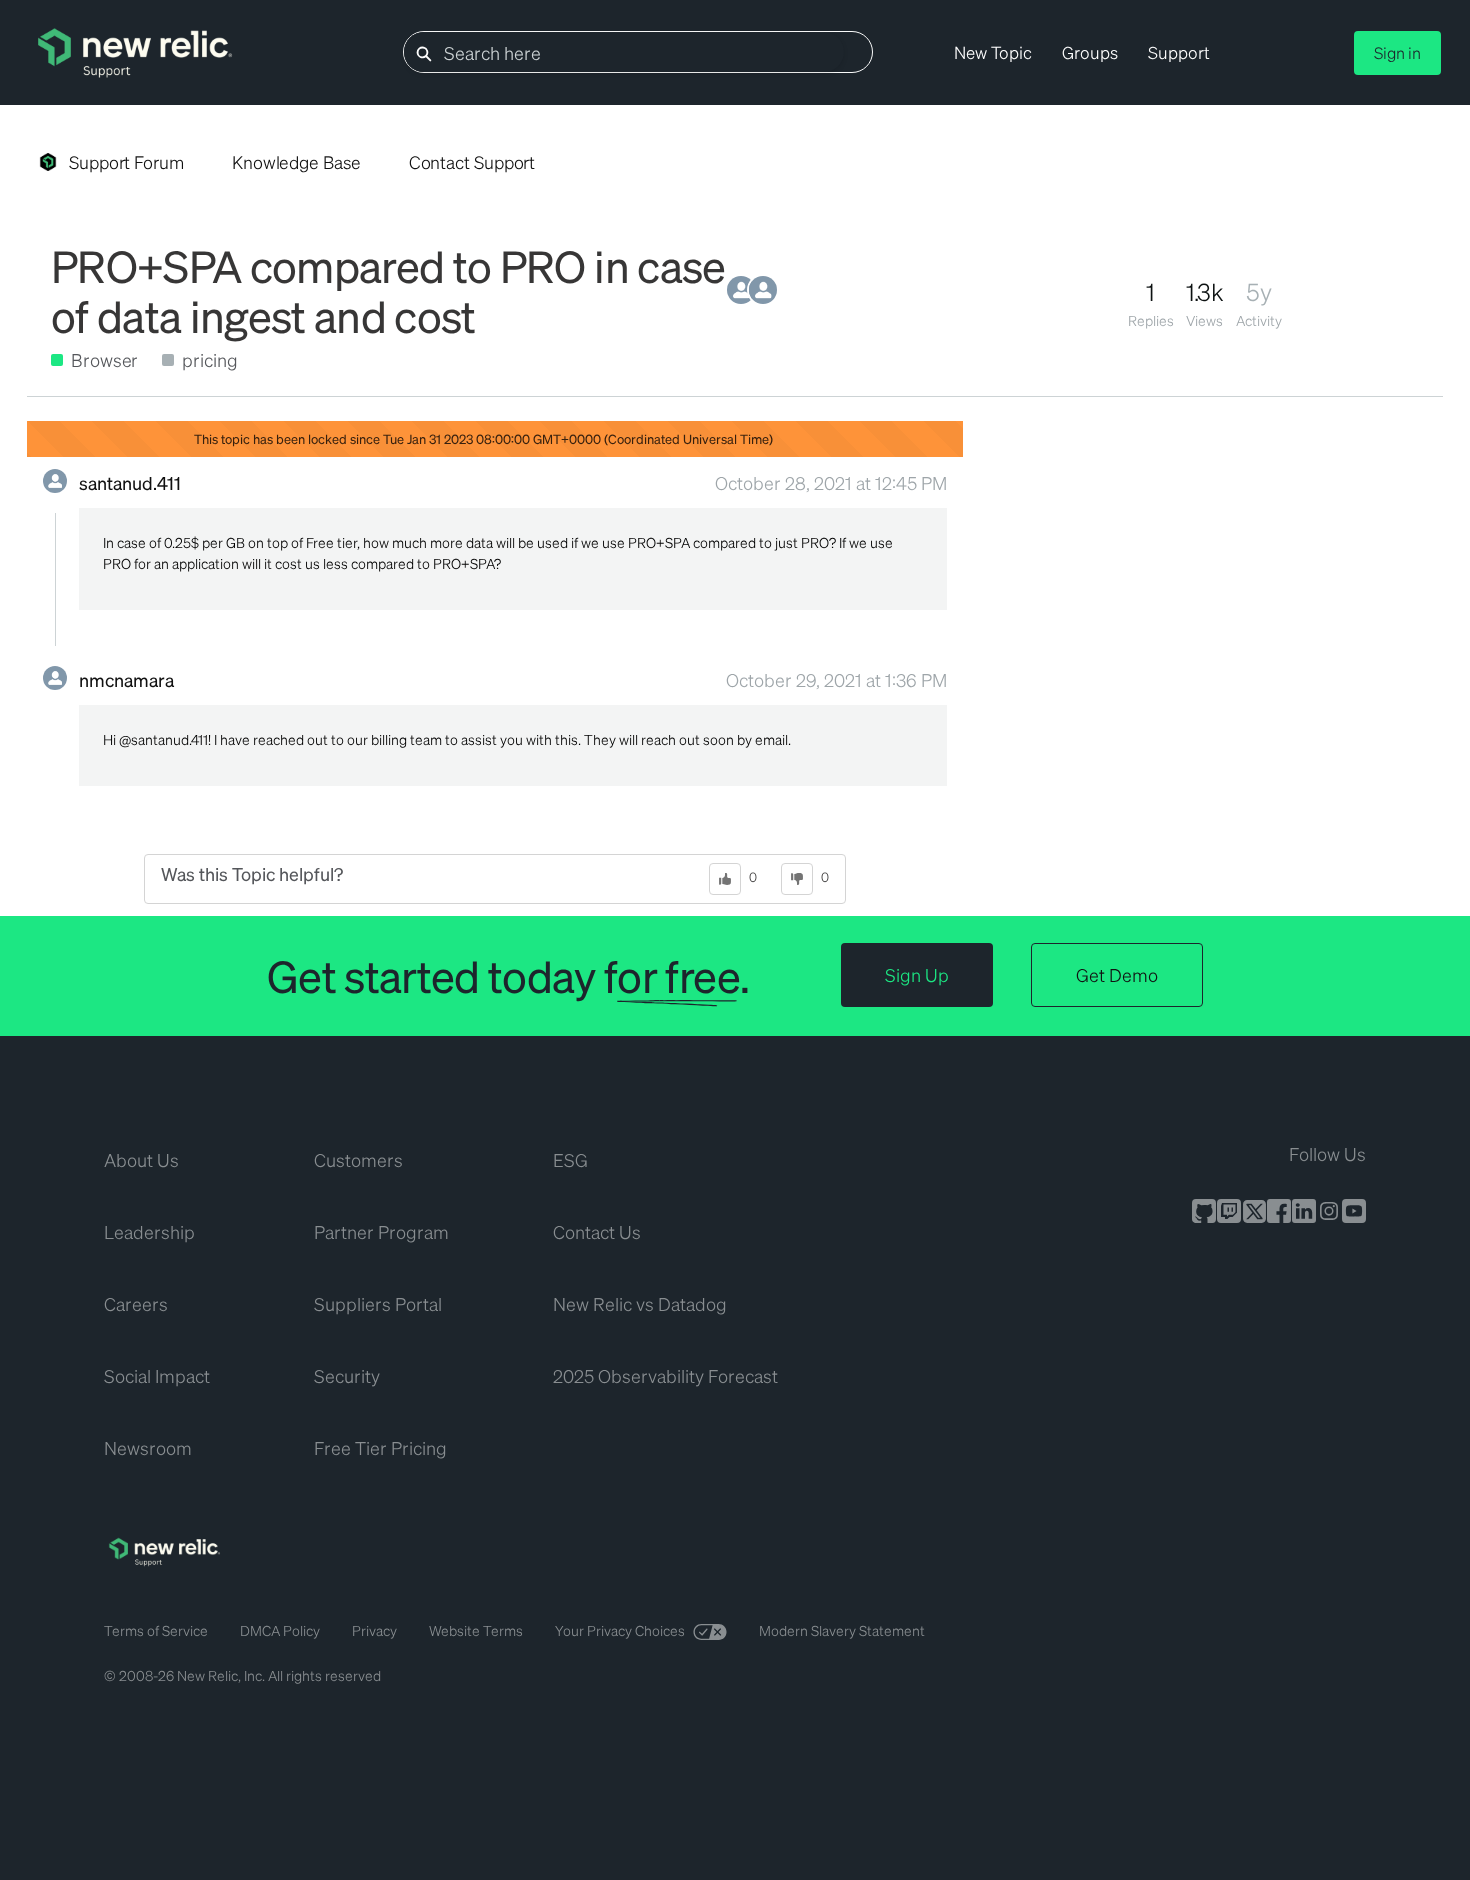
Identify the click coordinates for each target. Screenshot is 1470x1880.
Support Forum (126, 162)
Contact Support (472, 162)
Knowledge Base (296, 162)
